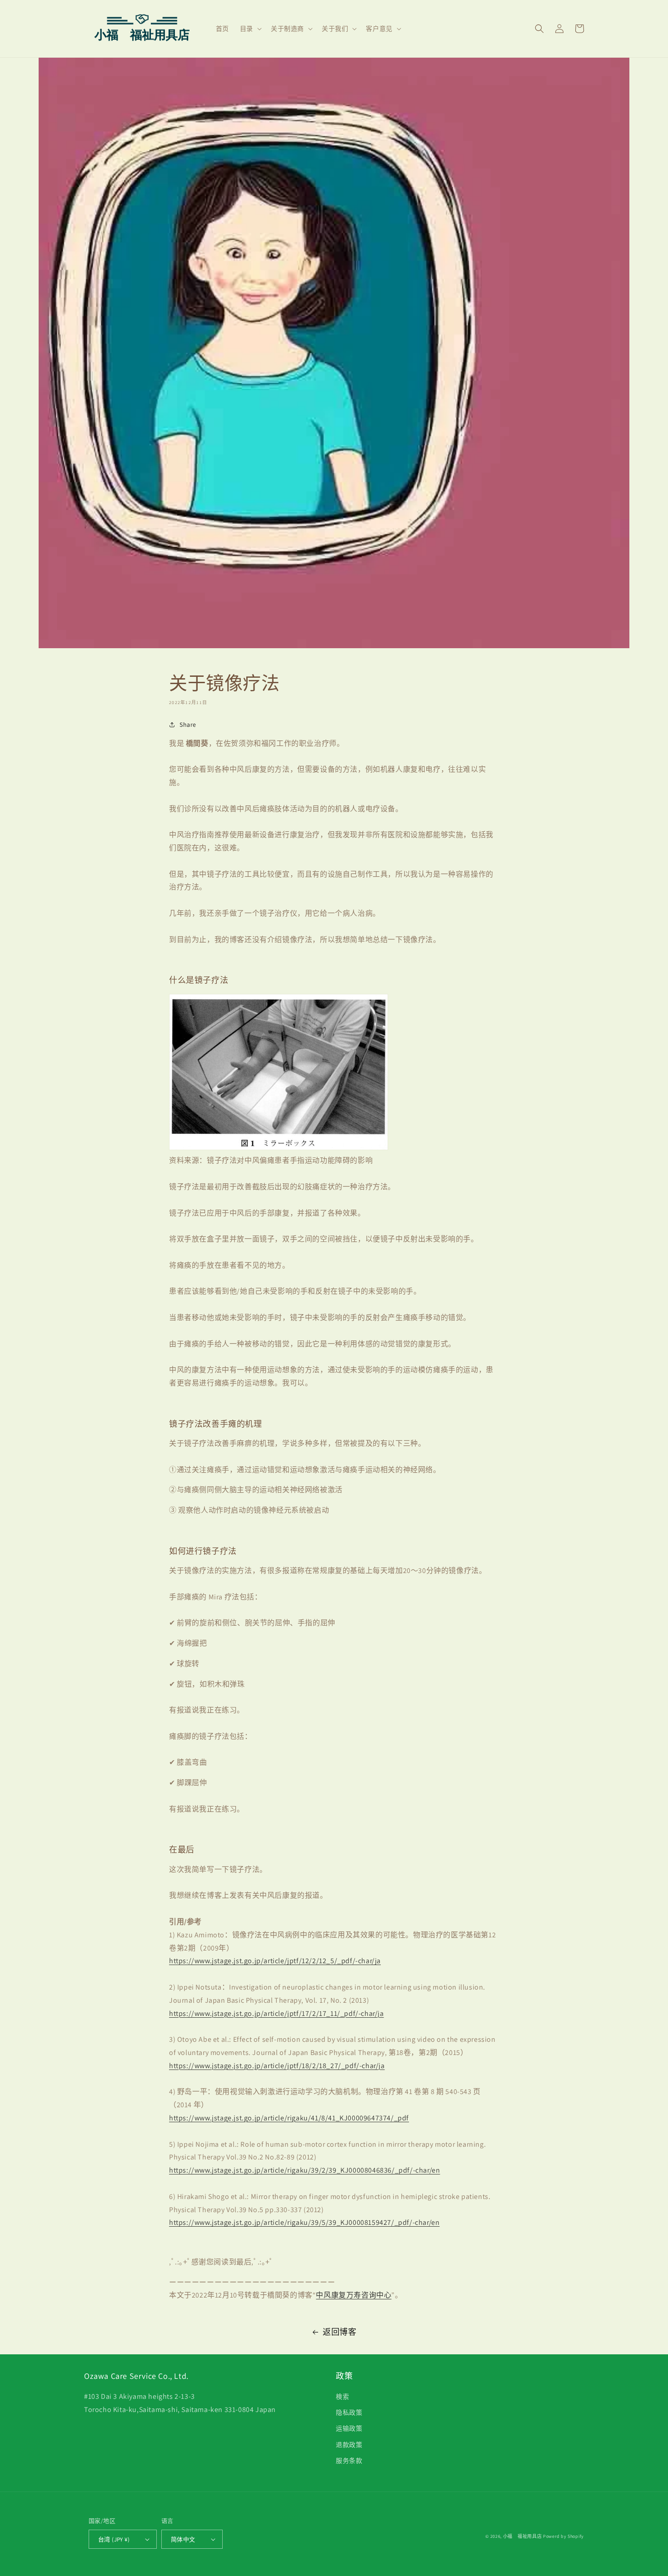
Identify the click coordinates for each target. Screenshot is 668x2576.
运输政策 (349, 2428)
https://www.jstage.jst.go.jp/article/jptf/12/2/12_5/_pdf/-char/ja (275, 1961)
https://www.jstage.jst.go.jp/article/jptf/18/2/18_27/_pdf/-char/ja (277, 2066)
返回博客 (339, 2332)
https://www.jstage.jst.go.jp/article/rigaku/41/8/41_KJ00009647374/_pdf (289, 2118)
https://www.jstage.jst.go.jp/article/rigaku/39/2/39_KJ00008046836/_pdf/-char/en (304, 2170)
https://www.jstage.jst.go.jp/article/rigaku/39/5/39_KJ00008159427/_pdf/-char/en (304, 2222)
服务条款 (349, 2461)
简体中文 (183, 2539)
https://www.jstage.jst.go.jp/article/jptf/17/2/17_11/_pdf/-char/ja (277, 2013)
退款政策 (349, 2445)
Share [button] (188, 725)
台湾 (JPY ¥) (114, 2539)
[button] (250, 29)
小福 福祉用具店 (523, 2536)
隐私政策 (349, 2412)
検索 (342, 2397)
